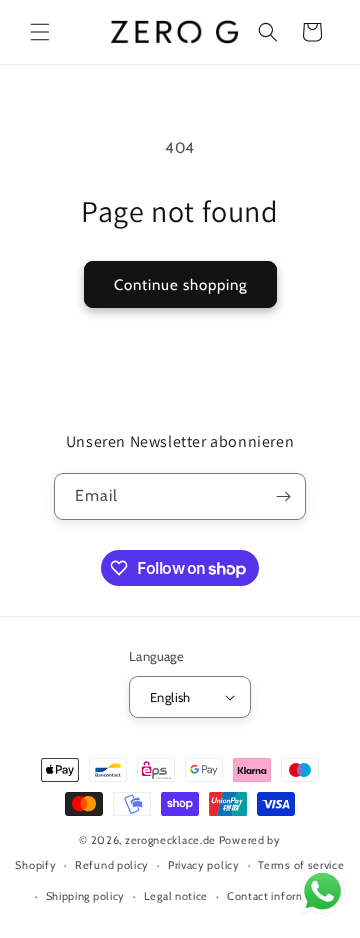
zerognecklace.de (170, 840)
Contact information (280, 896)
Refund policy (112, 865)
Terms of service (301, 865)
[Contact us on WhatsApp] (322, 896)
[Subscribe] (283, 496)
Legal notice (176, 896)
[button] (40, 32)
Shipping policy (86, 896)
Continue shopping (180, 285)
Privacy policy (204, 865)
